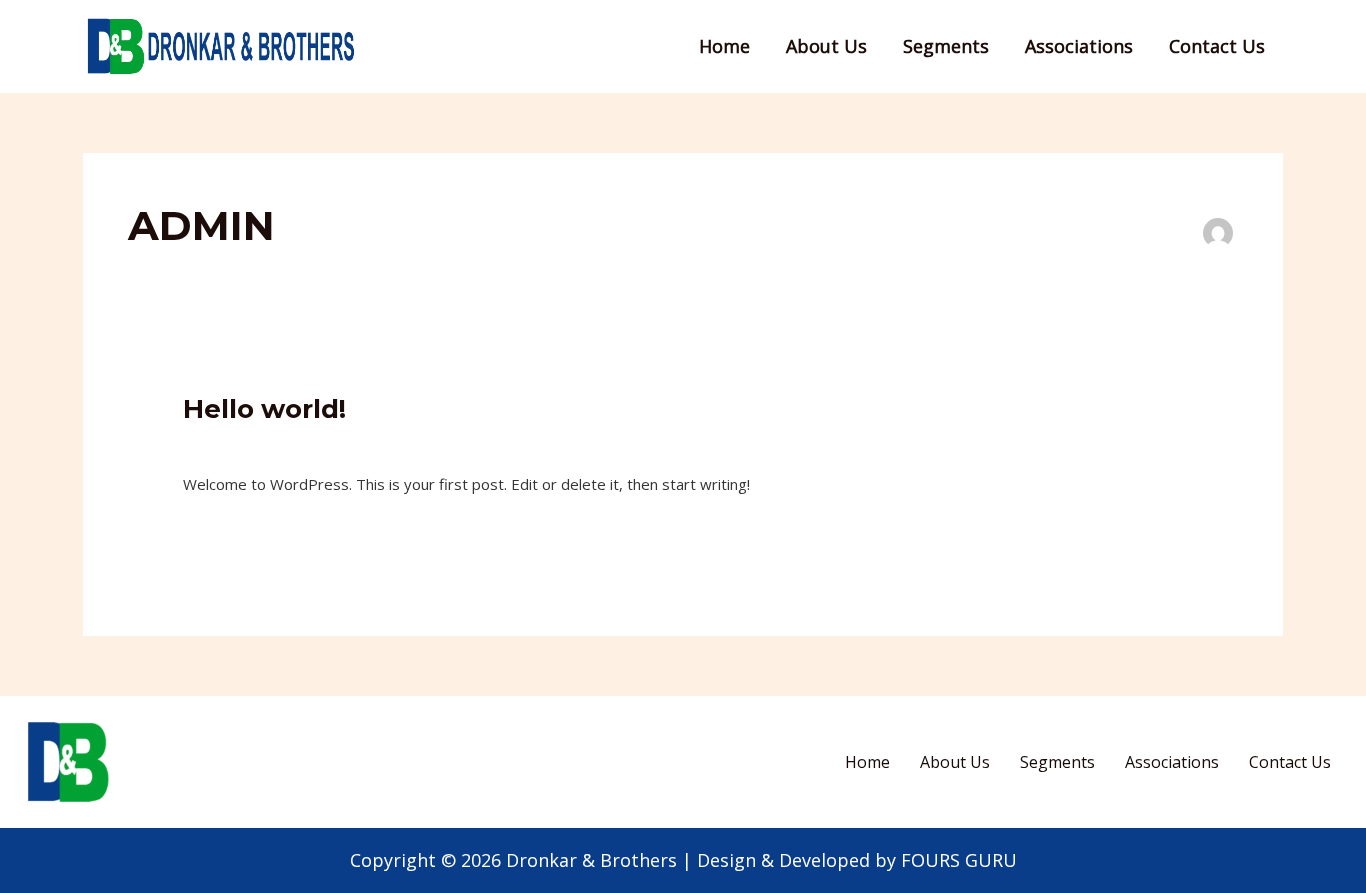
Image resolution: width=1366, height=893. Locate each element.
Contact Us (1217, 46)
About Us (826, 46)
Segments (946, 46)
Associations (1079, 46)
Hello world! (264, 409)
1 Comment (223, 442)
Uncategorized (328, 442)
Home (724, 46)
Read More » (227, 530)
